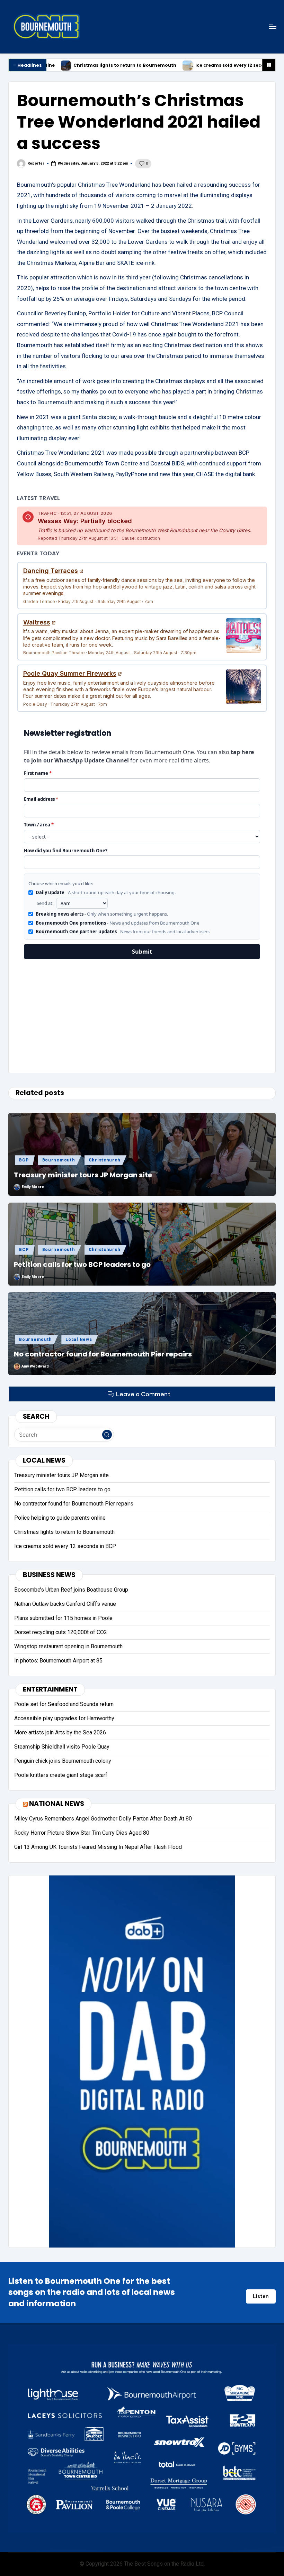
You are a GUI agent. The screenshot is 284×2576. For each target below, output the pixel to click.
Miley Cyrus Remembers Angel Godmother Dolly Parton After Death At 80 (103, 1819)
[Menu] (272, 26)
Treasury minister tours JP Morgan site (83, 1175)
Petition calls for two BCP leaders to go (82, 1264)
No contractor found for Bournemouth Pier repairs (103, 1354)
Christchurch (105, 1160)
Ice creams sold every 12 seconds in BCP (139, 66)
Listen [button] (261, 2296)
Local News (79, 1340)
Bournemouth (59, 1160)
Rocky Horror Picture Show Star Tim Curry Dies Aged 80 (82, 1833)
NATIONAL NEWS (57, 1804)
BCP (24, 1160)
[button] (107, 1435)
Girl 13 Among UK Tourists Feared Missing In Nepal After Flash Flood (98, 1847)
